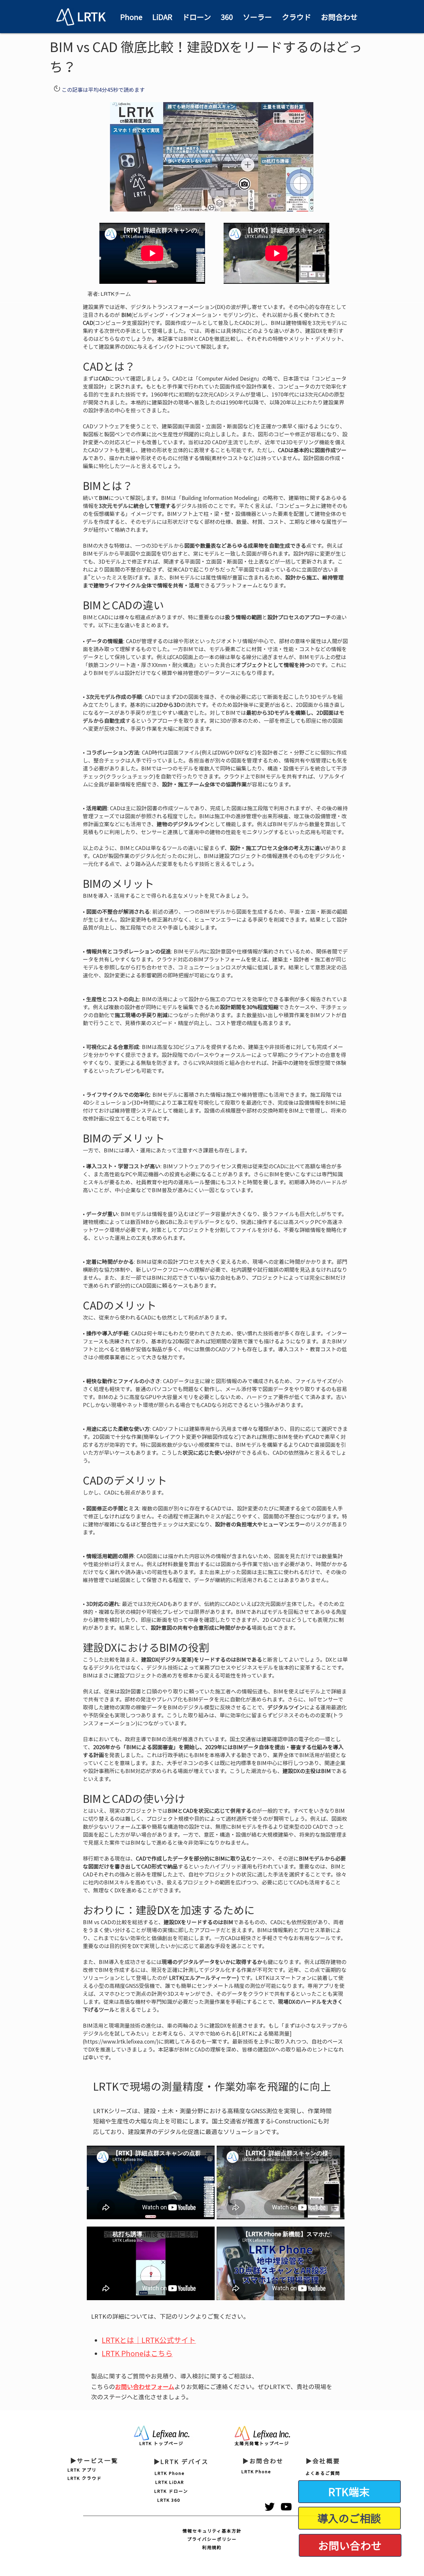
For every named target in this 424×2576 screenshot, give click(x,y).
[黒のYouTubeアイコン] (286, 2507)
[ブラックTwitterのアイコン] (270, 2507)
